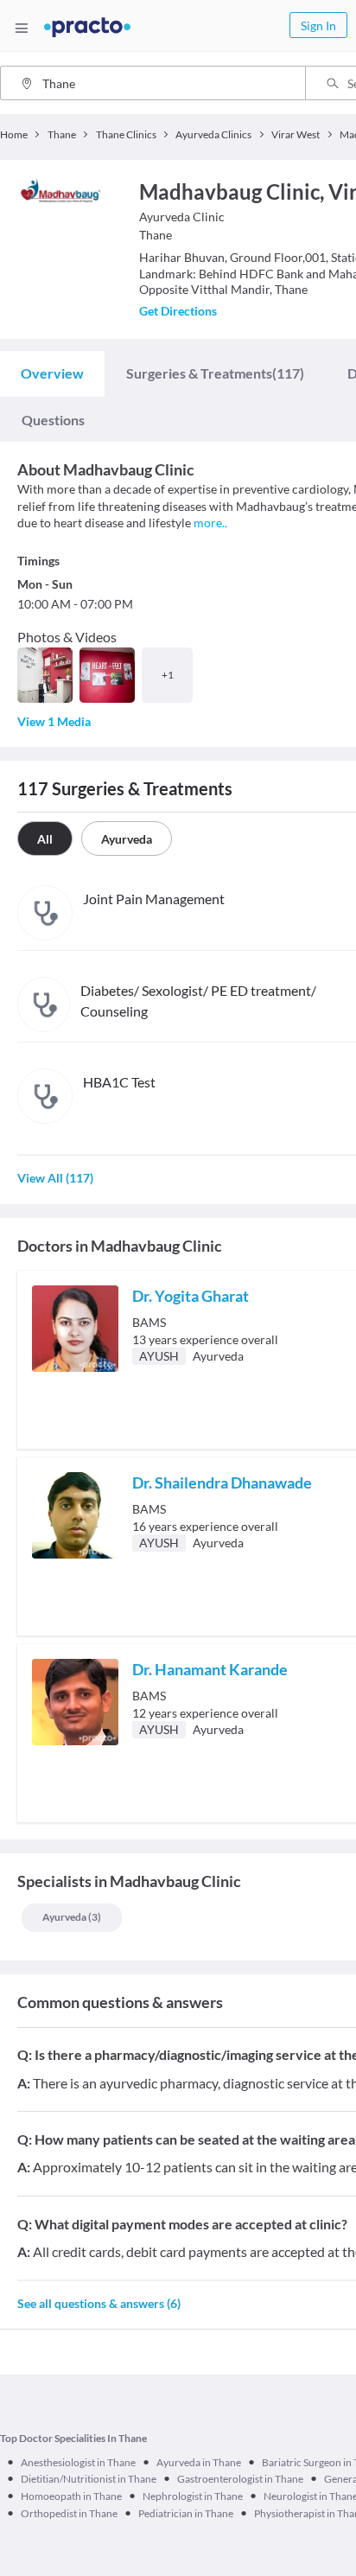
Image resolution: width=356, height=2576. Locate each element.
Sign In (318, 26)
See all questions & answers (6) (99, 2303)
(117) (215, 373)
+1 (168, 675)
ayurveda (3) (72, 1917)
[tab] (52, 373)
